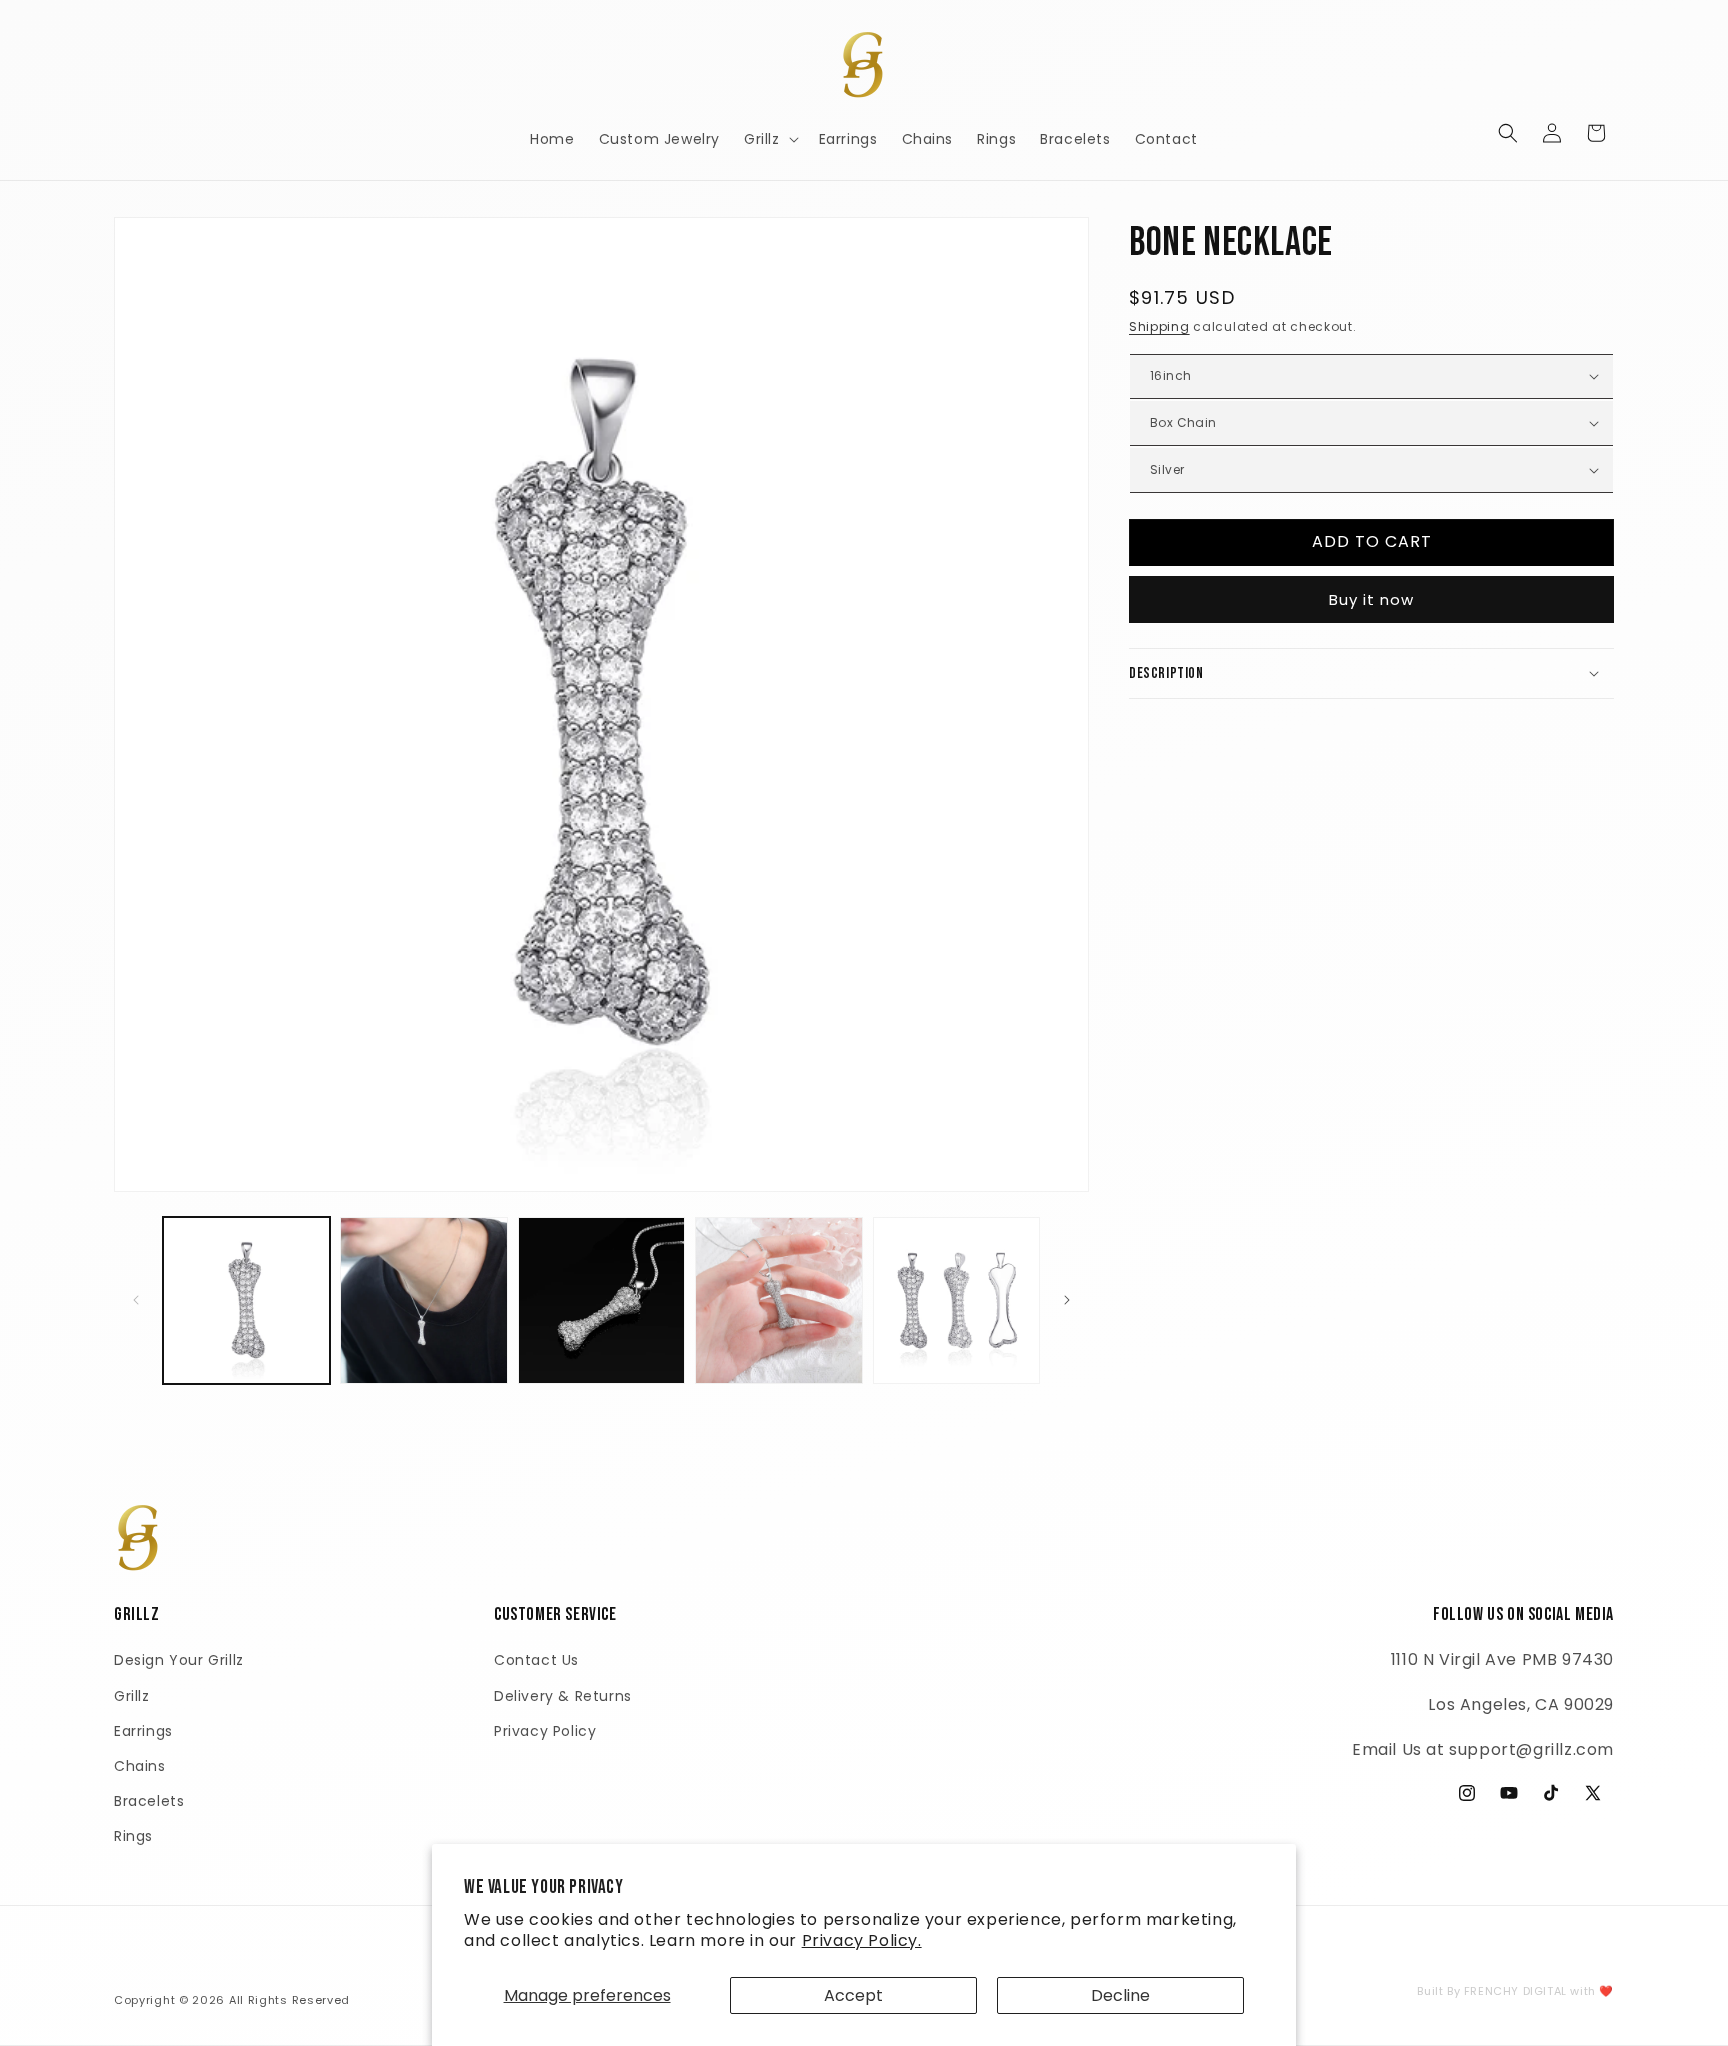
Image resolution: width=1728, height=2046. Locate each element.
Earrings (143, 1731)
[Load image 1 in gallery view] (246, 1300)
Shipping (1159, 326)
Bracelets (149, 1801)
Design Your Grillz (179, 1660)
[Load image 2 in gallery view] (423, 1300)
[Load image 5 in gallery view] (956, 1300)
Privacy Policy (545, 1731)
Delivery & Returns (563, 1696)
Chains (140, 1766)
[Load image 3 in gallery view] (601, 1300)
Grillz (132, 1696)
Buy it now (1371, 598)
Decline (1120, 1995)
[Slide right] (1067, 1300)
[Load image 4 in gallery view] (778, 1300)
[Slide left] (136, 1300)
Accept (853, 1995)
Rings (133, 1836)
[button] (769, 139)
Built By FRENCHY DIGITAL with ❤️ (1515, 1991)
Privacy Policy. (862, 1940)
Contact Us (536, 1660)
